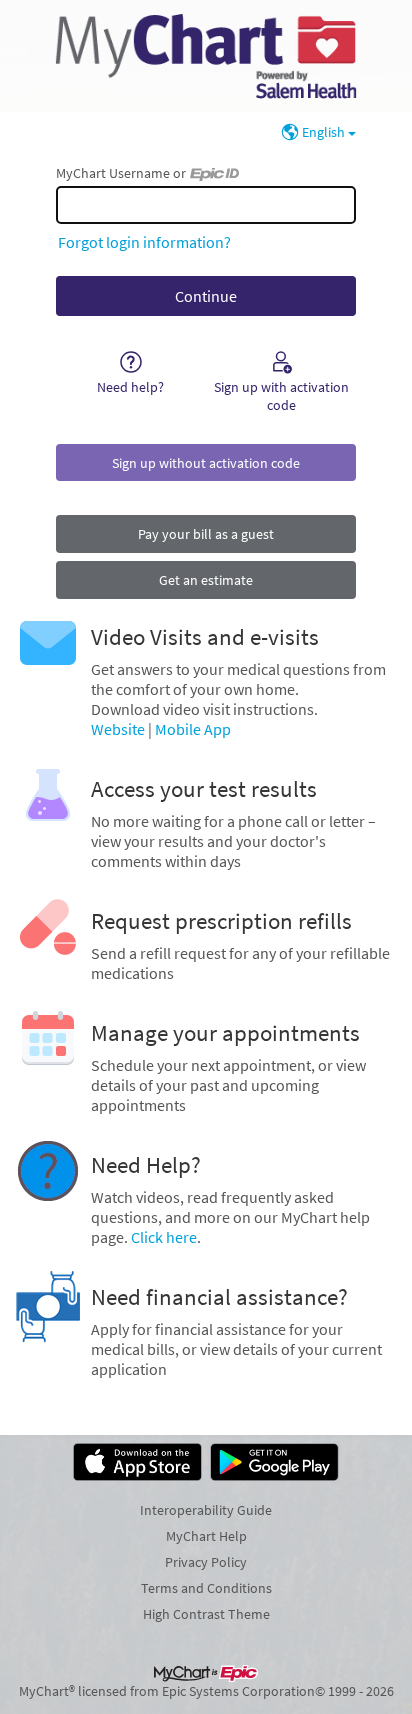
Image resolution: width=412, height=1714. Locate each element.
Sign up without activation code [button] (206, 463)
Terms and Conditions (206, 1588)
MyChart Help (206, 1536)
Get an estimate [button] (206, 580)
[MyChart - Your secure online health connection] (205, 56)
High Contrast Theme (206, 1614)
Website (118, 729)
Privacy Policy (206, 1562)
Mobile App (193, 729)
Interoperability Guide (206, 1510)
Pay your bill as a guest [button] (206, 534)
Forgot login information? (144, 242)
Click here (164, 1237)
